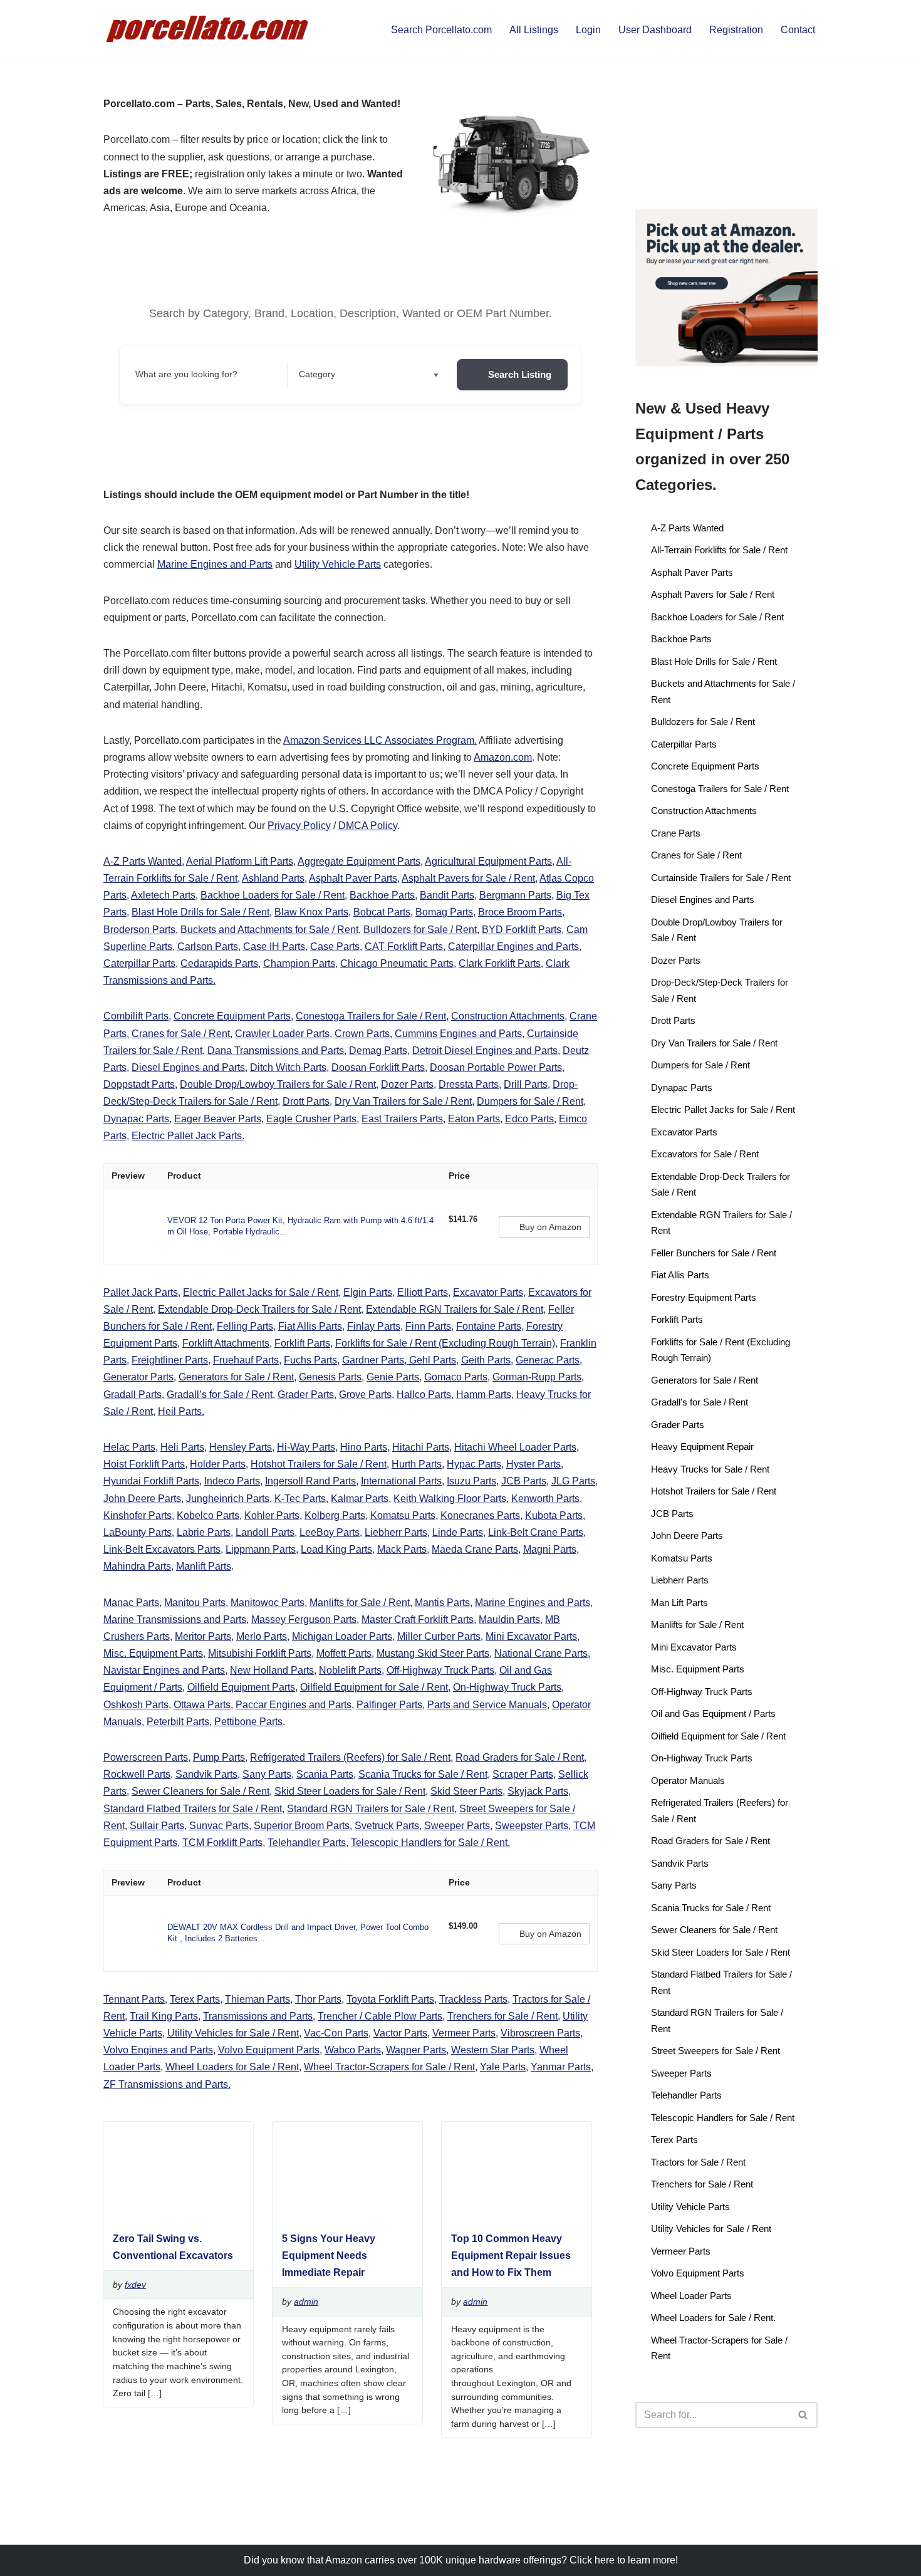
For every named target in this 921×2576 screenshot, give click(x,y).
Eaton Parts (474, 1119)
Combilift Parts (136, 1016)
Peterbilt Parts (178, 1722)
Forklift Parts (302, 1343)
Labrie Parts (204, 1532)
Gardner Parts (373, 1360)
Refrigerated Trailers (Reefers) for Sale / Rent (350, 1757)
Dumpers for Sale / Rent (530, 1101)
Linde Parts (458, 1532)
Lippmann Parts (261, 1549)
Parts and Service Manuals (487, 1705)
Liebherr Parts (396, 1532)
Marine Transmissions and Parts (175, 1619)
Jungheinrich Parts (228, 1499)
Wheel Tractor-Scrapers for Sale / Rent (389, 2067)
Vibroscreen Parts (540, 2033)
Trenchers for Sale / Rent (502, 2016)
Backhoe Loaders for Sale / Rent (273, 895)
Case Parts (335, 946)
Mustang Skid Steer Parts (433, 1653)
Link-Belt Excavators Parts (162, 1549)
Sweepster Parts (532, 1826)
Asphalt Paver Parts (353, 878)
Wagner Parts (416, 2050)
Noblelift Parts (350, 1670)
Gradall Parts (133, 1395)
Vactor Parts (400, 2033)
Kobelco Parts (208, 1515)
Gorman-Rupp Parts (537, 1377)
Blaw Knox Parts (311, 912)
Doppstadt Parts (139, 1084)
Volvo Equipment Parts (269, 2050)
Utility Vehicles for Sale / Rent (233, 2033)
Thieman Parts (258, 1999)
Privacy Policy (299, 826)
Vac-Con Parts (336, 2033)
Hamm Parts (484, 1395)
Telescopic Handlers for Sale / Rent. (430, 1843)
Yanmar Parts (561, 2067)
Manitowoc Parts (268, 1603)
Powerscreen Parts (146, 1757)
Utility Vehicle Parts (338, 564)
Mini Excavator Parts (531, 1636)
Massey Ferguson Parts (304, 1619)
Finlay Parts (374, 1326)
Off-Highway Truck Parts (440, 1670)
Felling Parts (245, 1326)
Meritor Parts (203, 1636)
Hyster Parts (533, 1464)
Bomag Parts (444, 912)
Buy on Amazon (550, 1227)
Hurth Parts (417, 1464)
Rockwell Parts (137, 1774)
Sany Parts (267, 1774)
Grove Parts (365, 1395)
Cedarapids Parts (219, 963)
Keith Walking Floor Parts (450, 1499)
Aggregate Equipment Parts (359, 861)
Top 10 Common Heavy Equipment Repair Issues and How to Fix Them (511, 2255)
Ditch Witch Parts (288, 1067)
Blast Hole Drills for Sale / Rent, (202, 912)
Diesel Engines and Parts (188, 1067)
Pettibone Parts (248, 1722)
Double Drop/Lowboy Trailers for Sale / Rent (278, 1084)
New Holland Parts (272, 1670)
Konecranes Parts (480, 1515)
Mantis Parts (442, 1603)
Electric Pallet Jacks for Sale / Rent (261, 1292)
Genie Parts (393, 1377)
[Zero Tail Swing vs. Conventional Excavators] (173, 2215)
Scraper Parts (523, 1774)
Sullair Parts (157, 1826)
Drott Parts (306, 1101)
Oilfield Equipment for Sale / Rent (374, 1687)
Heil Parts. (181, 1411)
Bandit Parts (447, 895)
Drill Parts (526, 1084)
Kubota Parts (554, 1515)
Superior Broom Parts (302, 1826)
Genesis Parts (330, 1377)
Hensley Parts (241, 1447)
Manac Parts (131, 1603)
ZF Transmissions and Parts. (167, 2084)
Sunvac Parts (219, 1826)
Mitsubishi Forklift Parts (260, 1653)
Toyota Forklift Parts (390, 1999)
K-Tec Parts (300, 1499)
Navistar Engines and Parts (164, 1670)
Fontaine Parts (489, 1326)
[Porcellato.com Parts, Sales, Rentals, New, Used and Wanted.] (208, 30)
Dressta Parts (469, 1084)
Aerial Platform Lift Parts (240, 861)
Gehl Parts (431, 1360)
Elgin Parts (368, 1292)
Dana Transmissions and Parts (276, 1051)
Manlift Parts (204, 1566)
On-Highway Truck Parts (507, 1687)
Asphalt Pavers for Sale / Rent (468, 878)
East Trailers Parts (402, 1119)
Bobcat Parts (382, 912)
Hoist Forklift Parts (144, 1464)
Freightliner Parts (170, 1360)
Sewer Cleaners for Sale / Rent (200, 1791)
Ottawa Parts (202, 1705)
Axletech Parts (163, 895)
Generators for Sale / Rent (236, 1377)
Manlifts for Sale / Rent (360, 1603)
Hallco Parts (424, 1395)
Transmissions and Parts (258, 2016)
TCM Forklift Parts (222, 1843)
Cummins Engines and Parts (458, 1034)
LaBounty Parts (138, 1532)
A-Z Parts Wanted (143, 861)
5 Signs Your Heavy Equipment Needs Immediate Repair (329, 2255)
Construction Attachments (508, 1016)
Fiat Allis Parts (310, 1326)
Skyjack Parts (538, 1791)
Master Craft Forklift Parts (418, 1619)
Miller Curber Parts (439, 1636)
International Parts (401, 1481)
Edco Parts (529, 1119)
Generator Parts (138, 1377)
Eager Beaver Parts (218, 1119)
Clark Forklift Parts (500, 963)
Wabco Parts (353, 2050)
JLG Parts (573, 1481)
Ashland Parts (273, 878)
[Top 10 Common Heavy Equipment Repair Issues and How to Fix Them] (512, 2215)
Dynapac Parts (136, 1119)
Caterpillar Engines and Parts (513, 946)
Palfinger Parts (389, 1705)
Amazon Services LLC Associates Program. (380, 740)
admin (306, 2302)
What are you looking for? (186, 374)
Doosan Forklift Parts (378, 1067)
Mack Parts (402, 1549)
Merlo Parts (262, 1636)
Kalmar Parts (360, 1499)
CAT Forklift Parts (404, 946)
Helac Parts (129, 1447)
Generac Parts (548, 1360)
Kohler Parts (272, 1515)
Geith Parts (486, 1360)
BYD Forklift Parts (522, 930)
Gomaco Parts (456, 1377)
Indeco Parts (232, 1481)
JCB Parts (524, 1481)
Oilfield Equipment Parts (241, 1687)
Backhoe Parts (382, 895)
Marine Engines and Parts (215, 564)
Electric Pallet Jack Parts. (188, 1136)
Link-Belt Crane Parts (536, 1532)
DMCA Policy (368, 826)
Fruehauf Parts (246, 1360)
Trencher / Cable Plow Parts (380, 2016)
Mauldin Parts (509, 1619)
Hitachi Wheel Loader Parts (515, 1447)
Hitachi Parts (421, 1447)
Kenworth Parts (545, 1499)
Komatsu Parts (403, 1515)
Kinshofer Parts (138, 1515)
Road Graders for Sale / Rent (520, 1757)
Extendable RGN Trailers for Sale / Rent (455, 1309)
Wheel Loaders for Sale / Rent (232, 2067)
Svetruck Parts (387, 1826)
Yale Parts (503, 2067)
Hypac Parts (474, 1464)
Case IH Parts (274, 946)
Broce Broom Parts (520, 912)
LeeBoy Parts (330, 1532)
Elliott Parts (423, 1292)
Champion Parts (299, 963)
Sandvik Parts (206, 1774)
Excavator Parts (488, 1292)
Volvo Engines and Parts (158, 2050)
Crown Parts (362, 1034)
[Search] (804, 2415)
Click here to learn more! (624, 2560)
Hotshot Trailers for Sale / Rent (319, 1464)
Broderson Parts (139, 930)
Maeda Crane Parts (475, 1549)
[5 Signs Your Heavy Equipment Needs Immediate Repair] (343, 2215)
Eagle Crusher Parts (311, 1119)
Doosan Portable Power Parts (496, 1067)
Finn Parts (428, 1326)
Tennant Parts (134, 1999)
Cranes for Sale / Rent (181, 1034)
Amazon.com (503, 757)
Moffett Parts (344, 1653)
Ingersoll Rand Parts (310, 1481)
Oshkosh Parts (136, 1705)
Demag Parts (378, 1051)
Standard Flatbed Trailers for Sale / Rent (193, 1809)
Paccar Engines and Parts (294, 1705)
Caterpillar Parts (139, 963)
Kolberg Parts (335, 1515)
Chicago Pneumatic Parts (397, 963)
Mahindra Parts (137, 1566)
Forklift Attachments (226, 1343)
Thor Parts (318, 1999)
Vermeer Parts (464, 2033)
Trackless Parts (473, 1999)
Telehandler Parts (307, 1843)
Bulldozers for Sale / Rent (420, 930)
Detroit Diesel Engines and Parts (485, 1051)
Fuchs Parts (310, 1360)
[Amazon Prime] (466, 1233)
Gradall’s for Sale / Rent (220, 1395)
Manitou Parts (195, 1603)
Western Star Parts (493, 2050)
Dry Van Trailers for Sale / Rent (403, 1101)
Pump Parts (219, 1757)
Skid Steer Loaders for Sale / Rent (350, 1791)
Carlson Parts (208, 946)
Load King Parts (336, 1549)
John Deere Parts (142, 1499)
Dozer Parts (407, 1084)
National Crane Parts (541, 1653)
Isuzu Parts (471, 1481)
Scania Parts (325, 1774)
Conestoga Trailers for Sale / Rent (371, 1016)
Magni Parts (550, 1549)
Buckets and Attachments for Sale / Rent (269, 930)
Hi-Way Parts (306, 1447)
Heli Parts (182, 1447)
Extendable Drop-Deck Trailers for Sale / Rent (259, 1309)
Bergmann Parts (515, 895)
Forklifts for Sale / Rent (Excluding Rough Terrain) (445, 1343)
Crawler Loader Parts (282, 1034)
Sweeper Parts (457, 1826)
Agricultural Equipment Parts (488, 861)
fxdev (135, 2285)
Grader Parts (306, 1395)
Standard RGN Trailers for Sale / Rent (371, 1809)
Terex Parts (195, 1999)
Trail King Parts (164, 2016)
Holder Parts (218, 1464)
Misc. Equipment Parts (153, 1653)
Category (317, 374)
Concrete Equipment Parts (232, 1016)
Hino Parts (364, 1447)
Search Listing (520, 374)
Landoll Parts (265, 1532)
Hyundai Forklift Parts (151, 1481)
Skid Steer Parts (466, 1791)
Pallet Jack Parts (141, 1292)
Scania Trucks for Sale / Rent (423, 1774)
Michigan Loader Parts (342, 1636)
